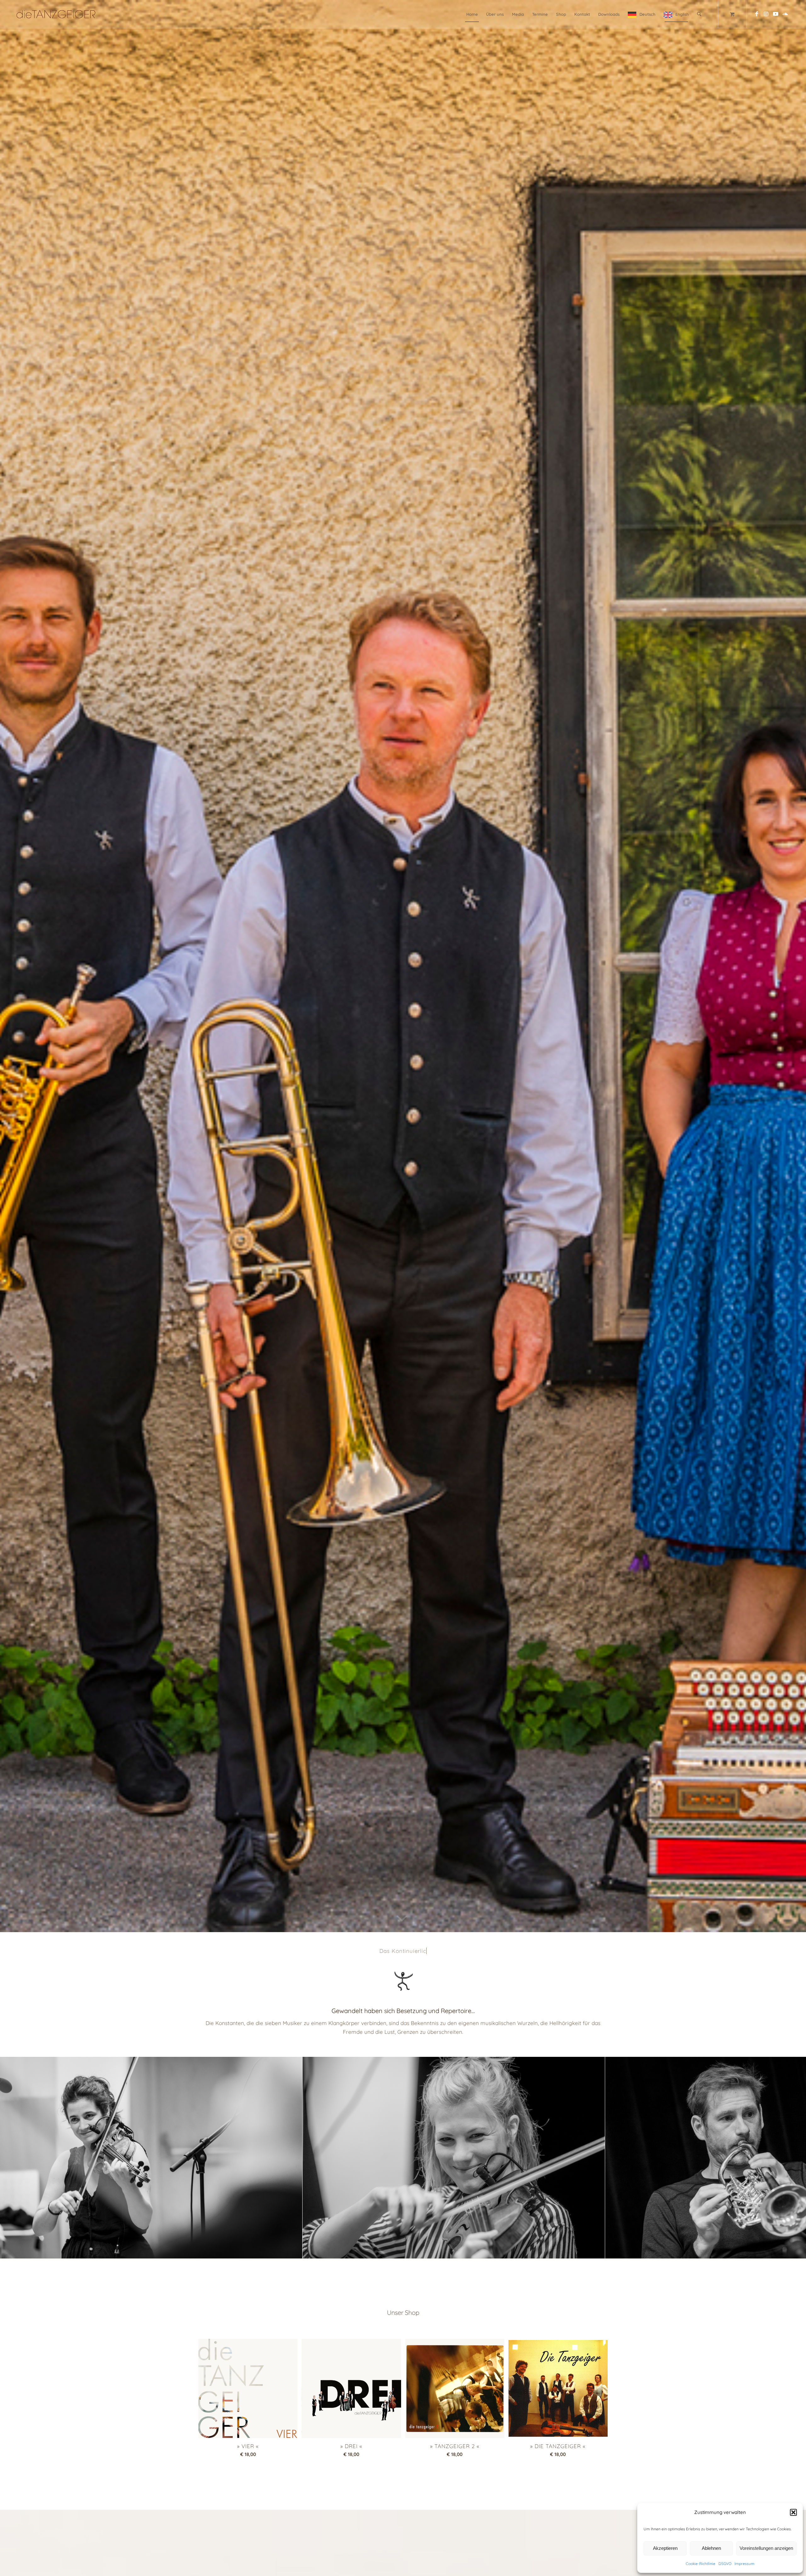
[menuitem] (472, 14)
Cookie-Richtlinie (701, 2564)
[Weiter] (792, 2158)
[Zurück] (14, 2158)
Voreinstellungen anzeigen (766, 2548)
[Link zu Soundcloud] (785, 14)
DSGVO (725, 2564)
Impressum (744, 2564)
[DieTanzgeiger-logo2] (56, 14)
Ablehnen (711, 2548)
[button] (793, 2512)
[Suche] (699, 14)
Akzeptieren (665, 2548)
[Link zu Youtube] (776, 14)
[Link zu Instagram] (766, 14)
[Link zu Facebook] (757, 14)
